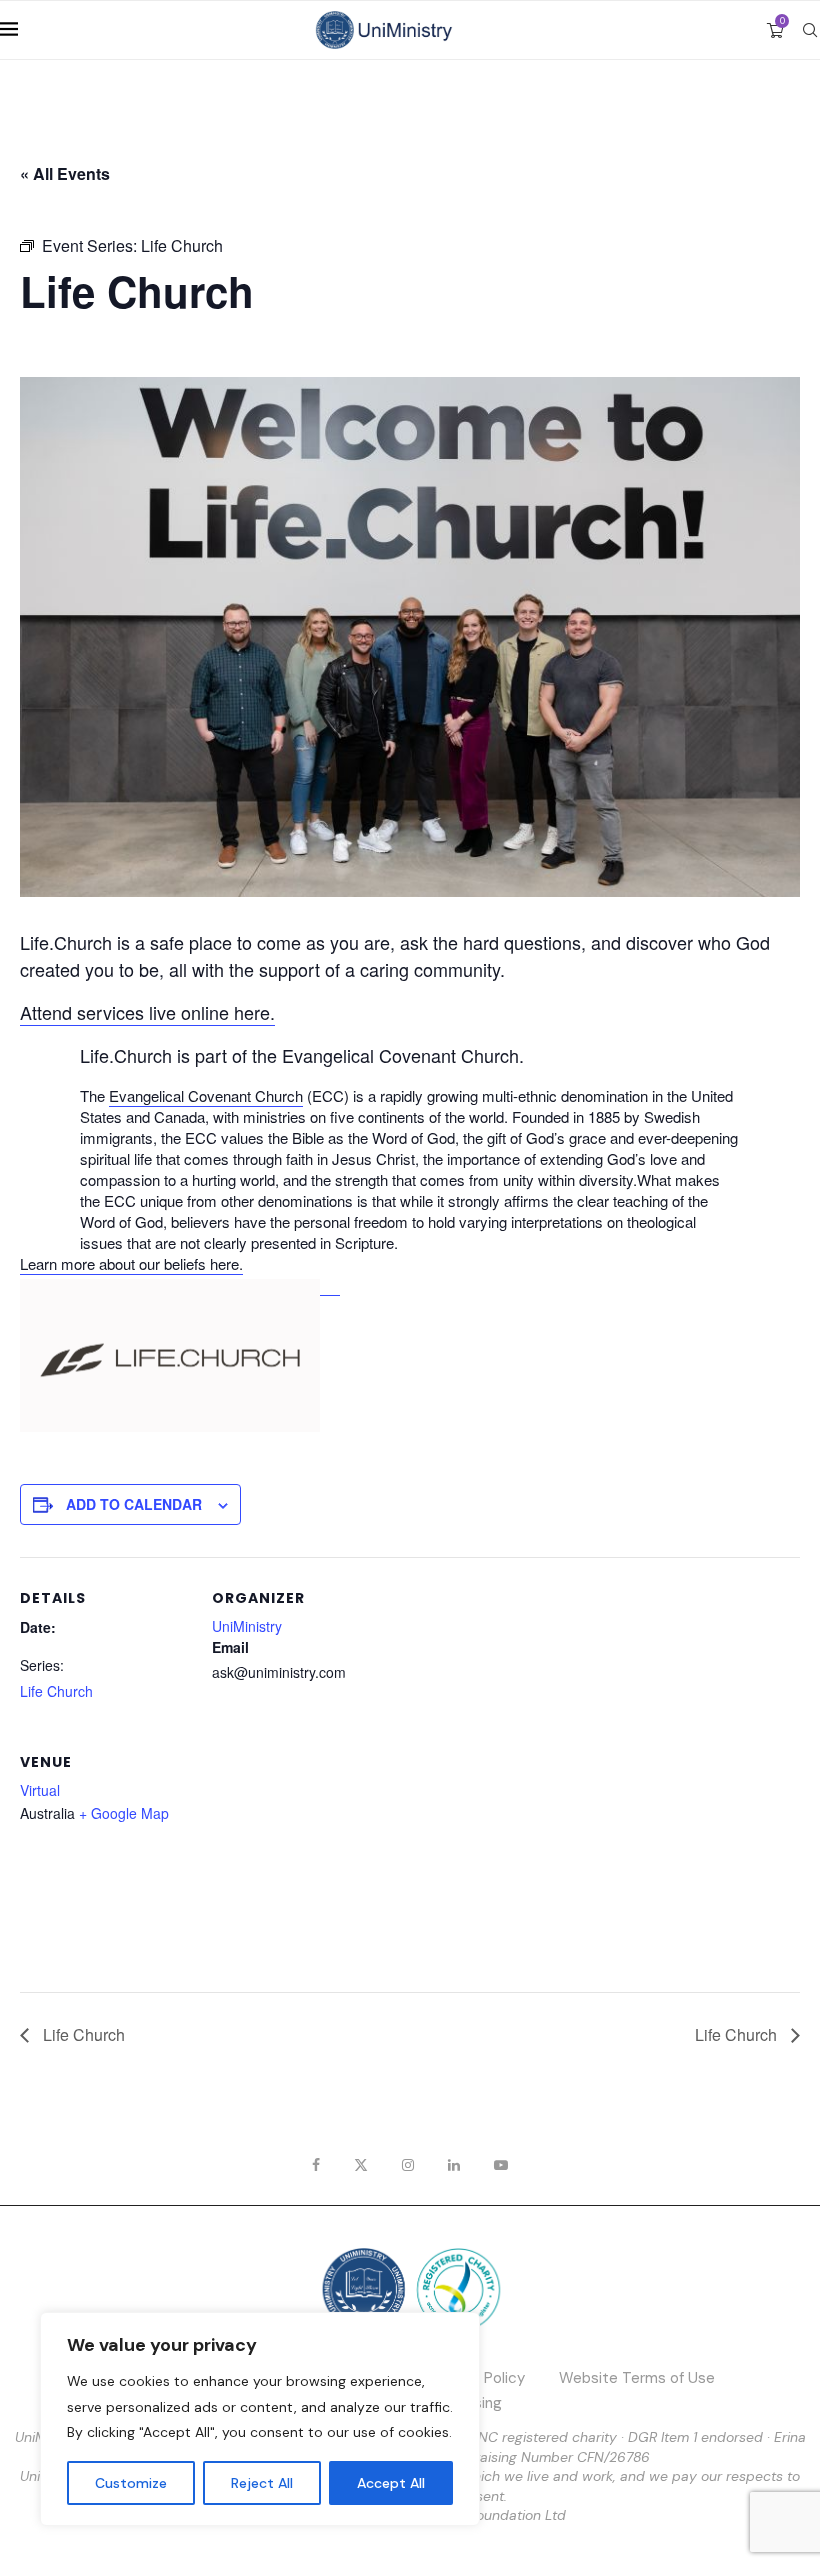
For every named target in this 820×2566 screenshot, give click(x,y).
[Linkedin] (454, 2165)
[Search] (810, 30)
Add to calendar (134, 1504)
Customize (131, 2483)
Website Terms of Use (637, 2378)
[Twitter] (361, 2165)
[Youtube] (501, 2165)
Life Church (56, 1691)
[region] (260, 2419)
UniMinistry (247, 1626)
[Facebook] (316, 2165)
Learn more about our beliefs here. (131, 1263)
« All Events (65, 173)
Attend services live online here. (147, 1012)
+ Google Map (124, 1813)
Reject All (262, 2483)
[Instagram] (408, 2165)
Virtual (40, 1790)
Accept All (391, 2483)
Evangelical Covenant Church (206, 1095)
